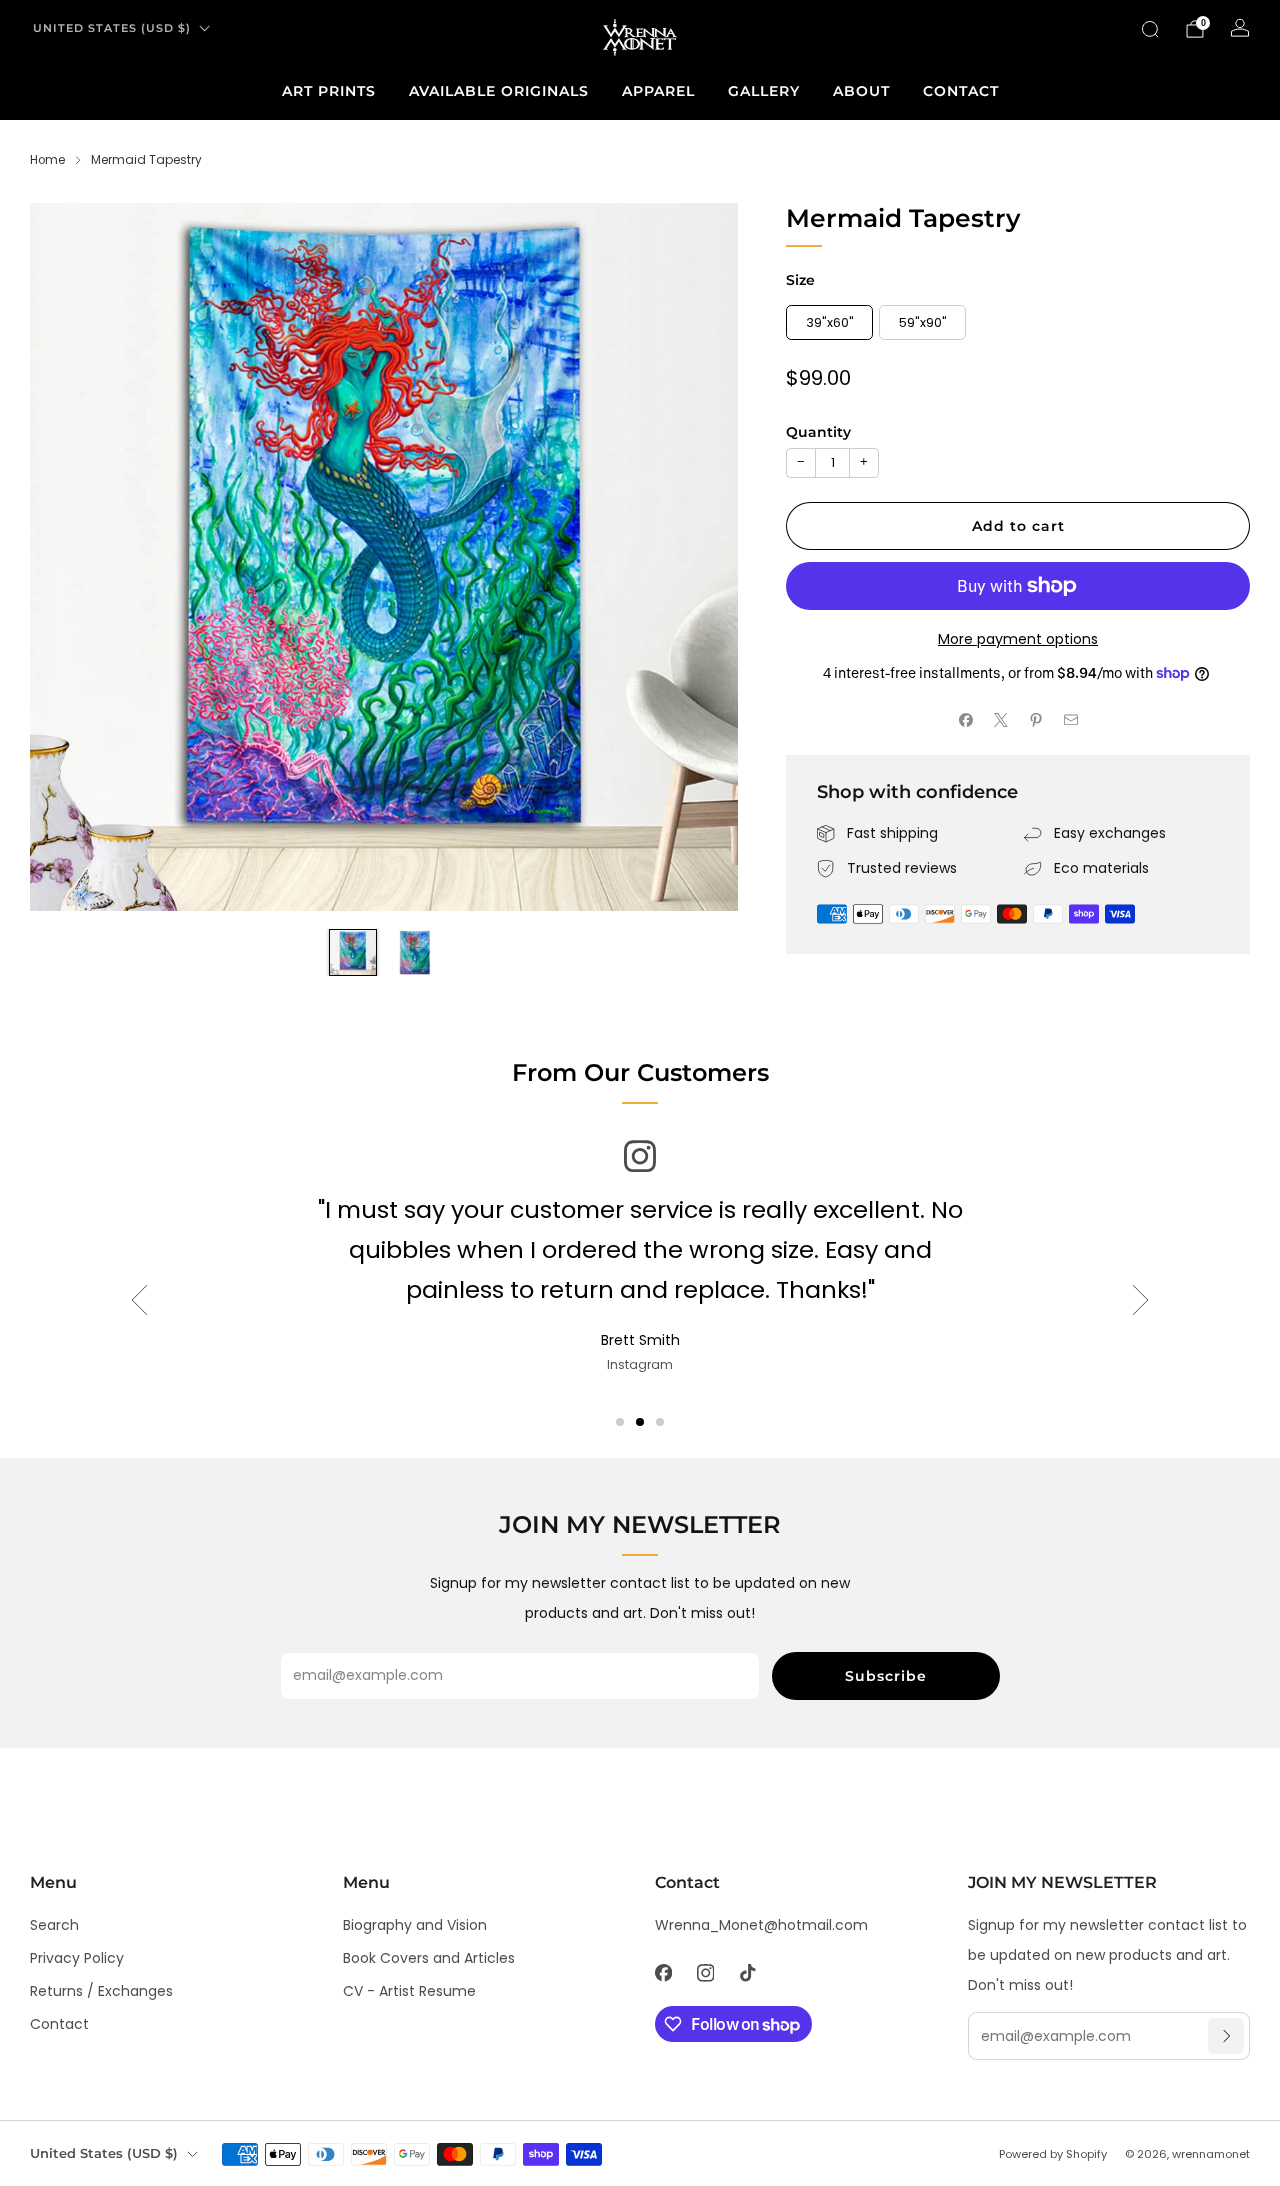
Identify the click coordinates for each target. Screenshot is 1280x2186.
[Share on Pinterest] (1035, 720)
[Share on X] (1000, 720)
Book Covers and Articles (429, 1958)
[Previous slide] (69, 557)
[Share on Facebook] (965, 720)
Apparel (658, 91)
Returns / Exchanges (101, 1991)
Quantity (818, 432)
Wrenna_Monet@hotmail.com (761, 1925)
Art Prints (329, 91)
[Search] (1150, 29)
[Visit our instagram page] (705, 1973)
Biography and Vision (415, 1925)
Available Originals (499, 91)
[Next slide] (699, 557)
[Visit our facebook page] (663, 1973)
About (861, 91)
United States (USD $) (112, 28)
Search (54, 1925)
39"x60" (830, 322)
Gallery (764, 91)
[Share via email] (1070, 720)
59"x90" (923, 322)
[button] (620, 1422)
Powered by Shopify (1053, 2154)
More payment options (1018, 639)
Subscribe (886, 1676)
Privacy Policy (77, 1958)
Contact (961, 91)
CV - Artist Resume (409, 1991)
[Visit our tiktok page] (747, 1973)
